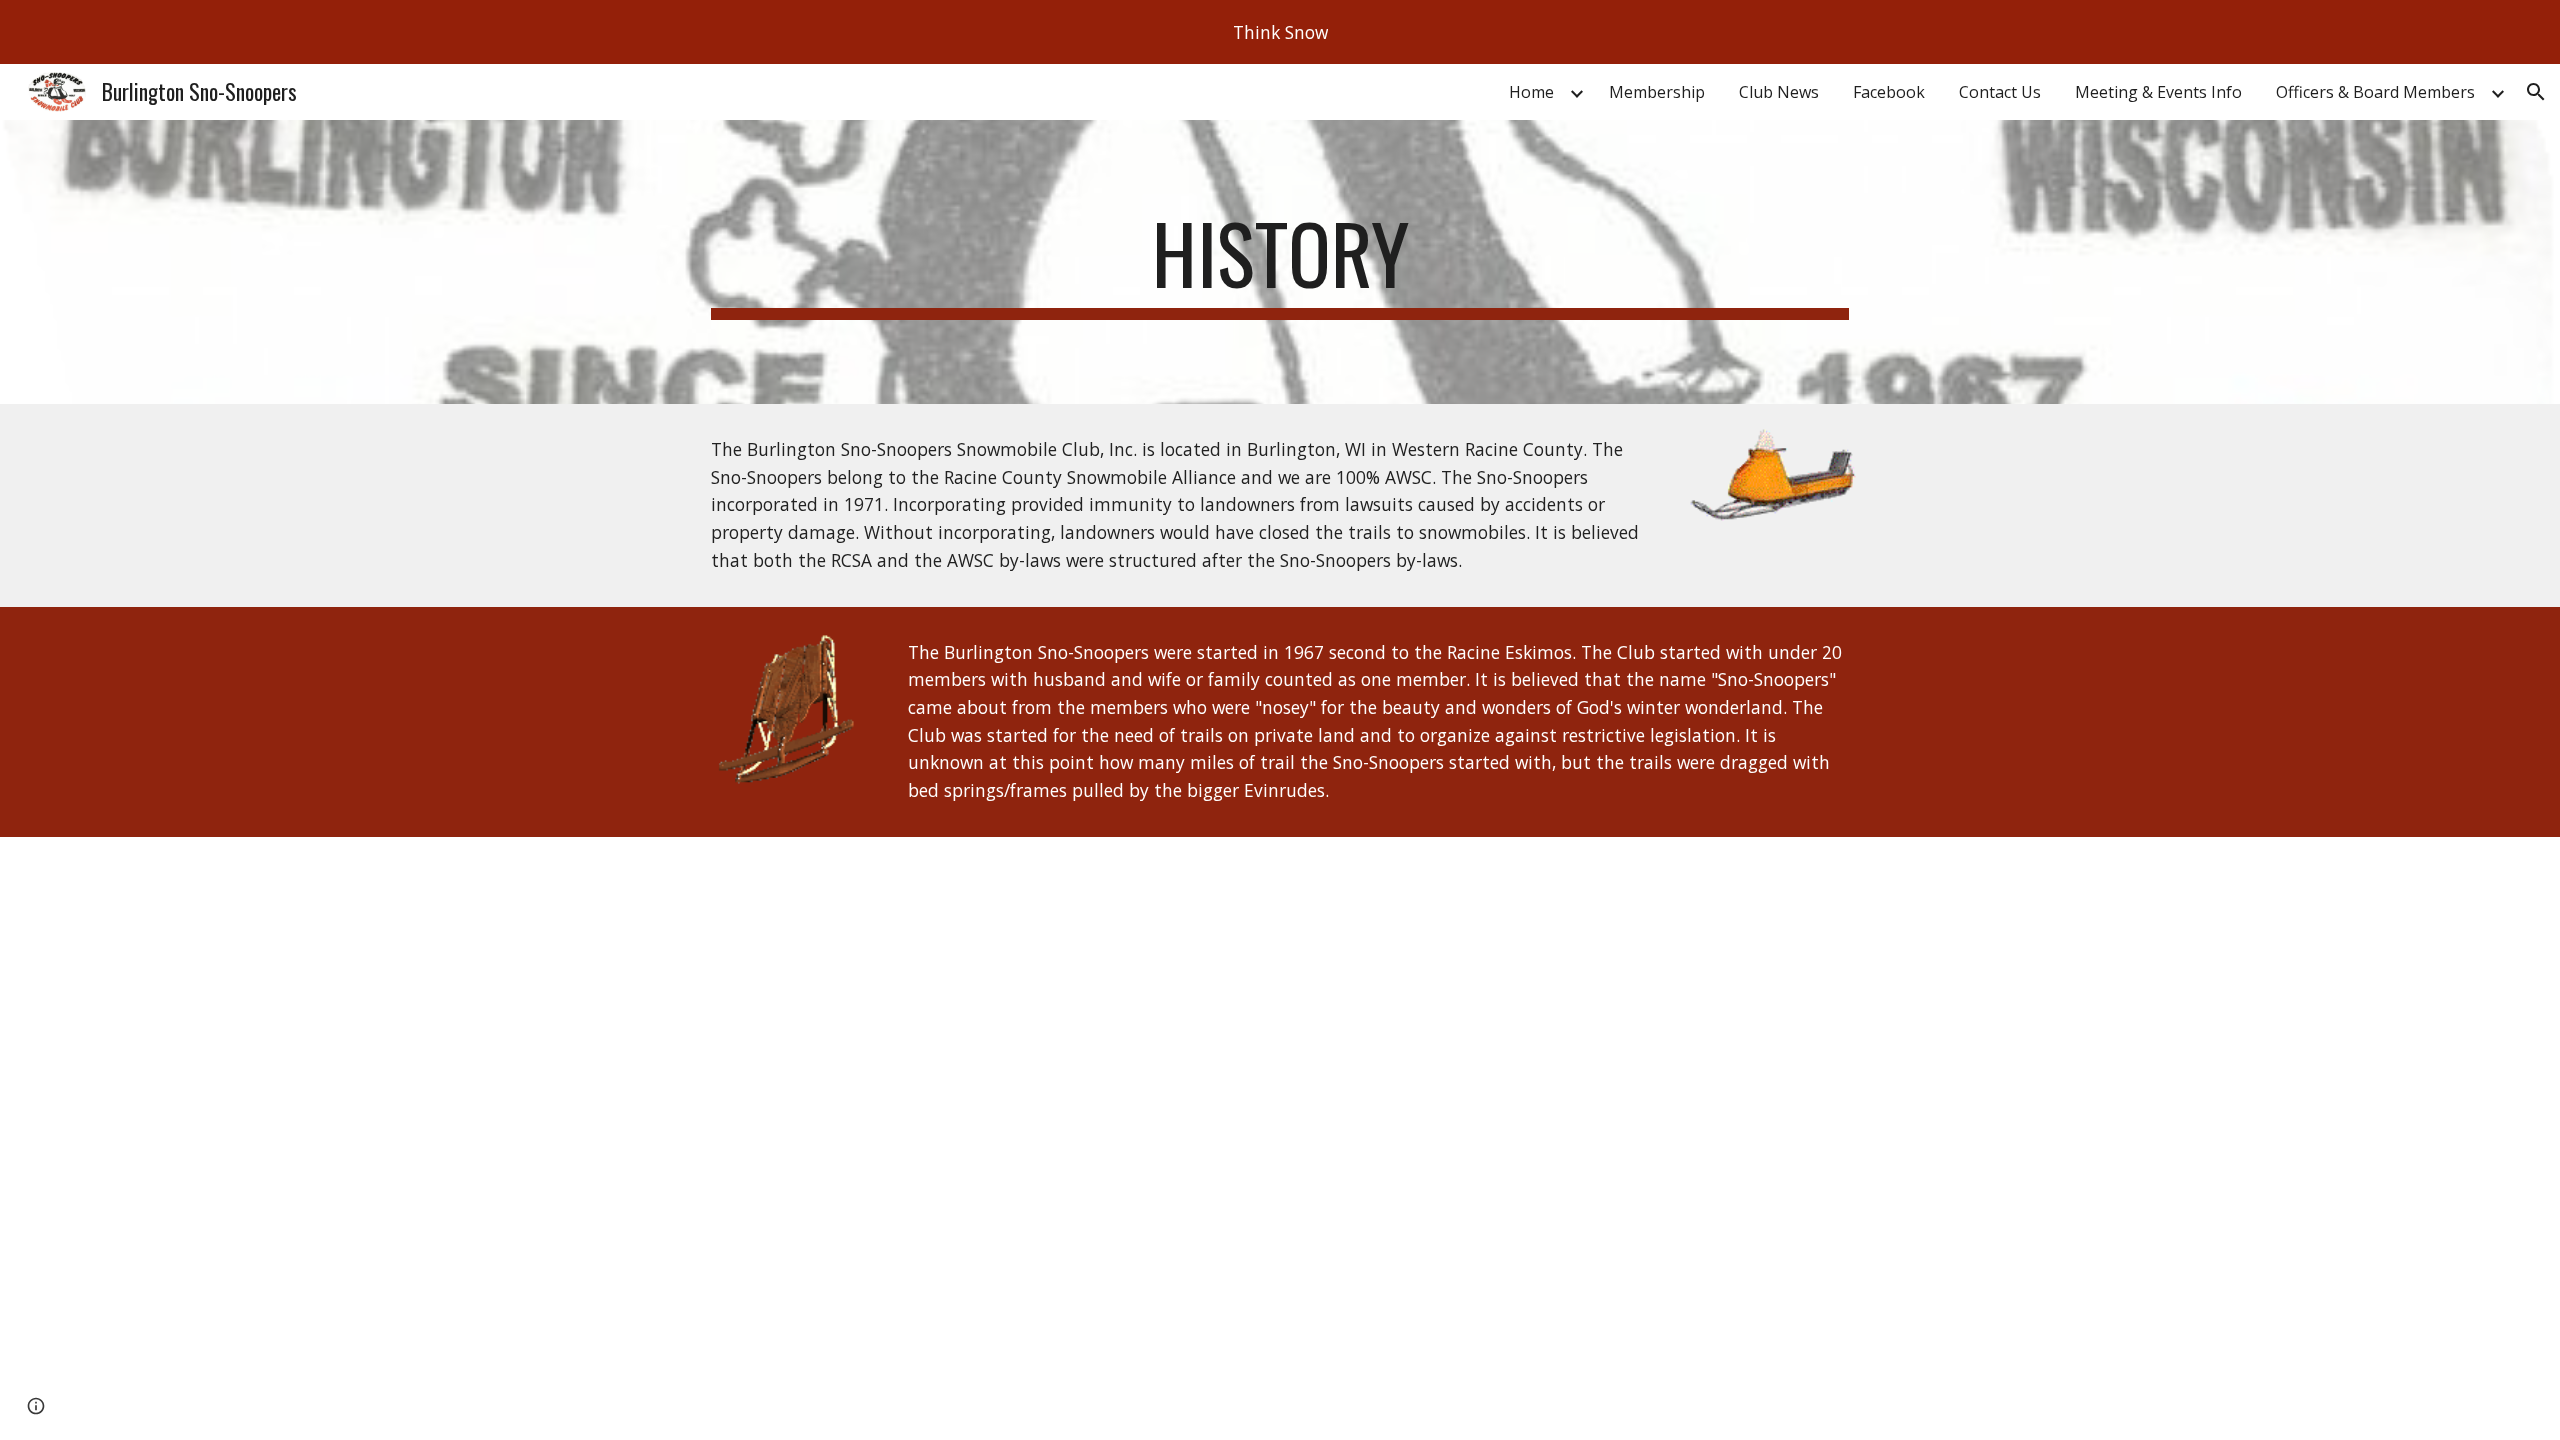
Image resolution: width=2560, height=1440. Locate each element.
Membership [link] (1657, 92)
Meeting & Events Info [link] (2158, 92)
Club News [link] (1779, 92)
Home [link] (1531, 92)
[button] (2536, 92)
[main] (1280, 262)
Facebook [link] (1889, 92)
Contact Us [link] (2000, 92)
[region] (1280, 32)
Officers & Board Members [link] (2375, 92)
